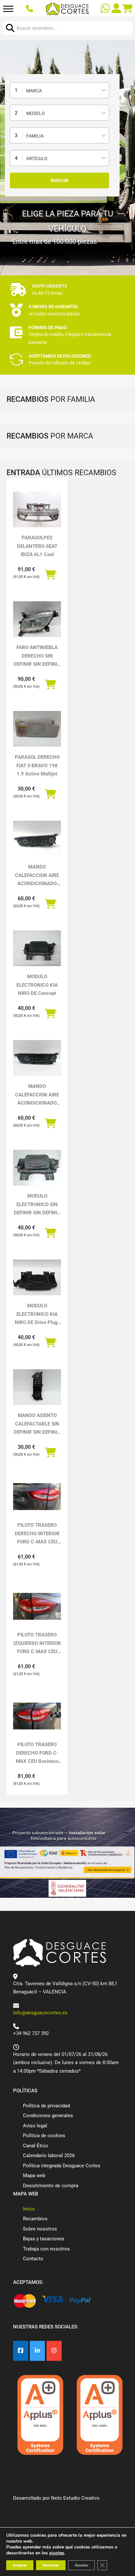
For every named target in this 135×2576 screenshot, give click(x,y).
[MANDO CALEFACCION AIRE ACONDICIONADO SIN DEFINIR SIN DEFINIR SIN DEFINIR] (37, 1058)
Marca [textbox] (34, 91)
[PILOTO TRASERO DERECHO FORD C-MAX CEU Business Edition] (37, 1716)
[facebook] (21, 2351)
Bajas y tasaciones (44, 2239)
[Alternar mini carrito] (127, 9)
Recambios (35, 2219)
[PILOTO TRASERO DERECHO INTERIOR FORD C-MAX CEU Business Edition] (37, 1497)
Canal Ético (36, 2146)
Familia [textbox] (35, 136)
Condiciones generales (48, 2116)
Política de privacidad (46, 2106)
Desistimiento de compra (51, 2186)
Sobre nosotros (40, 2229)
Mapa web (34, 2175)
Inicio (29, 2209)
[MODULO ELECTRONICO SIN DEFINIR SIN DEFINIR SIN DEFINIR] (37, 1168)
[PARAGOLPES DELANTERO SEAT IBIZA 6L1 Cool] (37, 510)
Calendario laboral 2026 (49, 2156)
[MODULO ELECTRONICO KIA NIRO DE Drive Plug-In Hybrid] (37, 1278)
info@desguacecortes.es (40, 2013)
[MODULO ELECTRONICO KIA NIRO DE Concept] (37, 948)
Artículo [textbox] (37, 159)
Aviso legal (35, 2126)
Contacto (33, 2259)
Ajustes (81, 2565)
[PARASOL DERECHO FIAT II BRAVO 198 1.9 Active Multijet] (37, 729)
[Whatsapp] (106, 9)
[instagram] (54, 2351)
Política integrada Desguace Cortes (62, 2166)
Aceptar (20, 2565)
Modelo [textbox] (36, 113)
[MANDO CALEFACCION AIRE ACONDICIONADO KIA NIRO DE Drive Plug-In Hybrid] (37, 839)
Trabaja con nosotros (46, 2249)
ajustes (57, 2553)
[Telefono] (30, 9)
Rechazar (51, 2565)
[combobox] (59, 90)
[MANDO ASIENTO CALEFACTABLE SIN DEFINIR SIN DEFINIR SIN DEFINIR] (37, 1387)
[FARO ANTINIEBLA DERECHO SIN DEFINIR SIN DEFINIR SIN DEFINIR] (37, 619)
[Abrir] (8, 9)
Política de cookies (44, 2136)
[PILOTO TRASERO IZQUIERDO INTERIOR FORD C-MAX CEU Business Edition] (37, 1606)
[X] (37, 2351)
